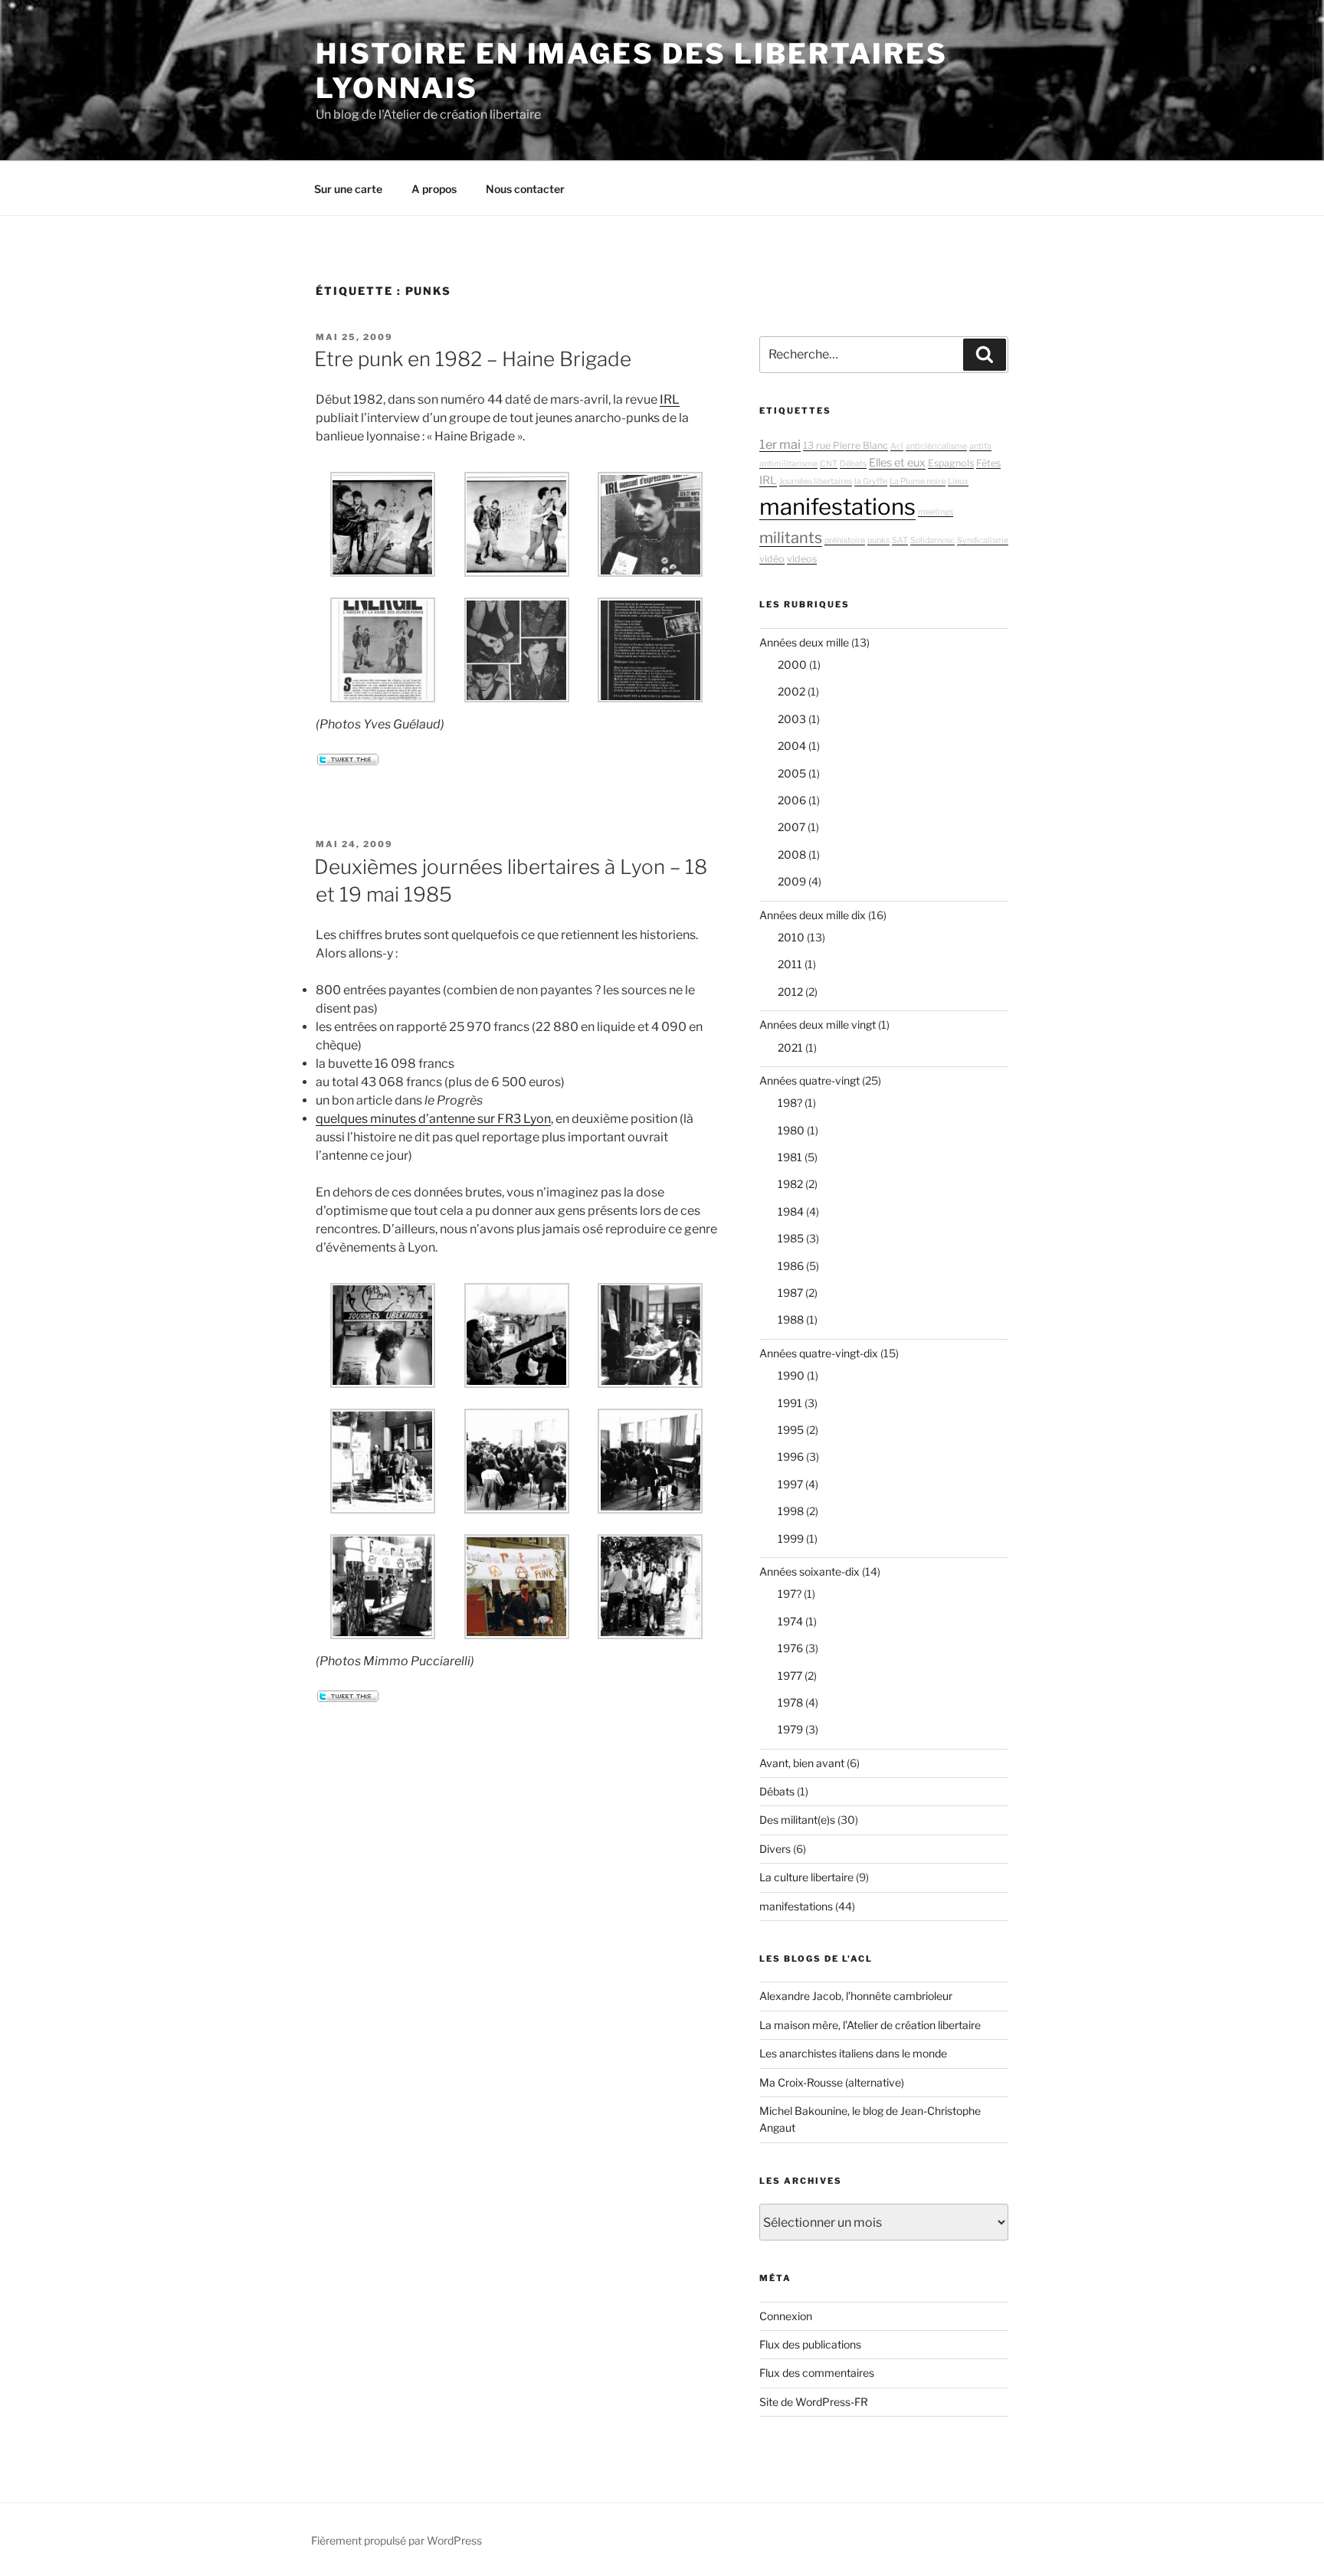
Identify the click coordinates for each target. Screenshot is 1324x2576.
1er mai (780, 444)
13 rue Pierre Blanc (846, 445)
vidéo (772, 559)
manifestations (837, 507)
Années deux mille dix (813, 915)
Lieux (958, 481)
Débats (853, 464)
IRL (670, 399)
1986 (791, 1266)
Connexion (786, 2316)
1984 (791, 1211)
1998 (791, 1511)
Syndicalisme (983, 540)
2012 (790, 992)
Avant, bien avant (802, 1763)
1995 (791, 1430)
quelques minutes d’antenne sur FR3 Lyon (433, 1119)
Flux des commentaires (817, 2373)
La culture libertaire (806, 1877)
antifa (980, 446)
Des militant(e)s (797, 1820)
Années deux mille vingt (818, 1025)
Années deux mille (804, 642)
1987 (790, 1293)
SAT (900, 540)
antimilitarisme (788, 464)
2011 (790, 964)
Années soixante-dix (809, 1571)
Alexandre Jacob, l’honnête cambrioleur (856, 1996)
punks (878, 540)
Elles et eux (897, 463)
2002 (791, 691)
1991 (790, 1403)
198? (790, 1103)
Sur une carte (348, 189)
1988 (791, 1319)
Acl (897, 446)
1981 (790, 1157)
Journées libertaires (816, 481)
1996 (791, 1457)
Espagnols (951, 463)
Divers (775, 1849)
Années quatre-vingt (809, 1080)
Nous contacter (525, 189)
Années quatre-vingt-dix (819, 1353)
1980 (791, 1130)
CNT (829, 464)
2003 (792, 719)
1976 (790, 1648)
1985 (791, 1238)
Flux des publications (810, 2344)
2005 (792, 773)
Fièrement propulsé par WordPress (397, 2540)
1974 (790, 1621)
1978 (790, 1702)
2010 (791, 937)
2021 (790, 1047)
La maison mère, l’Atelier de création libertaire (870, 2025)
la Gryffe (871, 481)
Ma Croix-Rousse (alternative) (832, 2082)
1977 (790, 1676)
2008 (792, 854)
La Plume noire (918, 481)
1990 (791, 1375)
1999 (791, 1538)
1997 (790, 1484)
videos (802, 559)
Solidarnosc (932, 540)
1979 (790, 1729)
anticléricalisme (936, 446)
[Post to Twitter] (347, 761)
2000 (792, 664)
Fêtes (988, 463)
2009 (792, 881)
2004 (792, 746)
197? (790, 1594)
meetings (936, 512)
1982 (790, 1184)
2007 (791, 827)
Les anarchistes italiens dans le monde (853, 2053)
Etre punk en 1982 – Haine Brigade (473, 359)
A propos (434, 189)
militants (791, 538)
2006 (792, 800)
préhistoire (845, 540)
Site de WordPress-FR (814, 2402)
